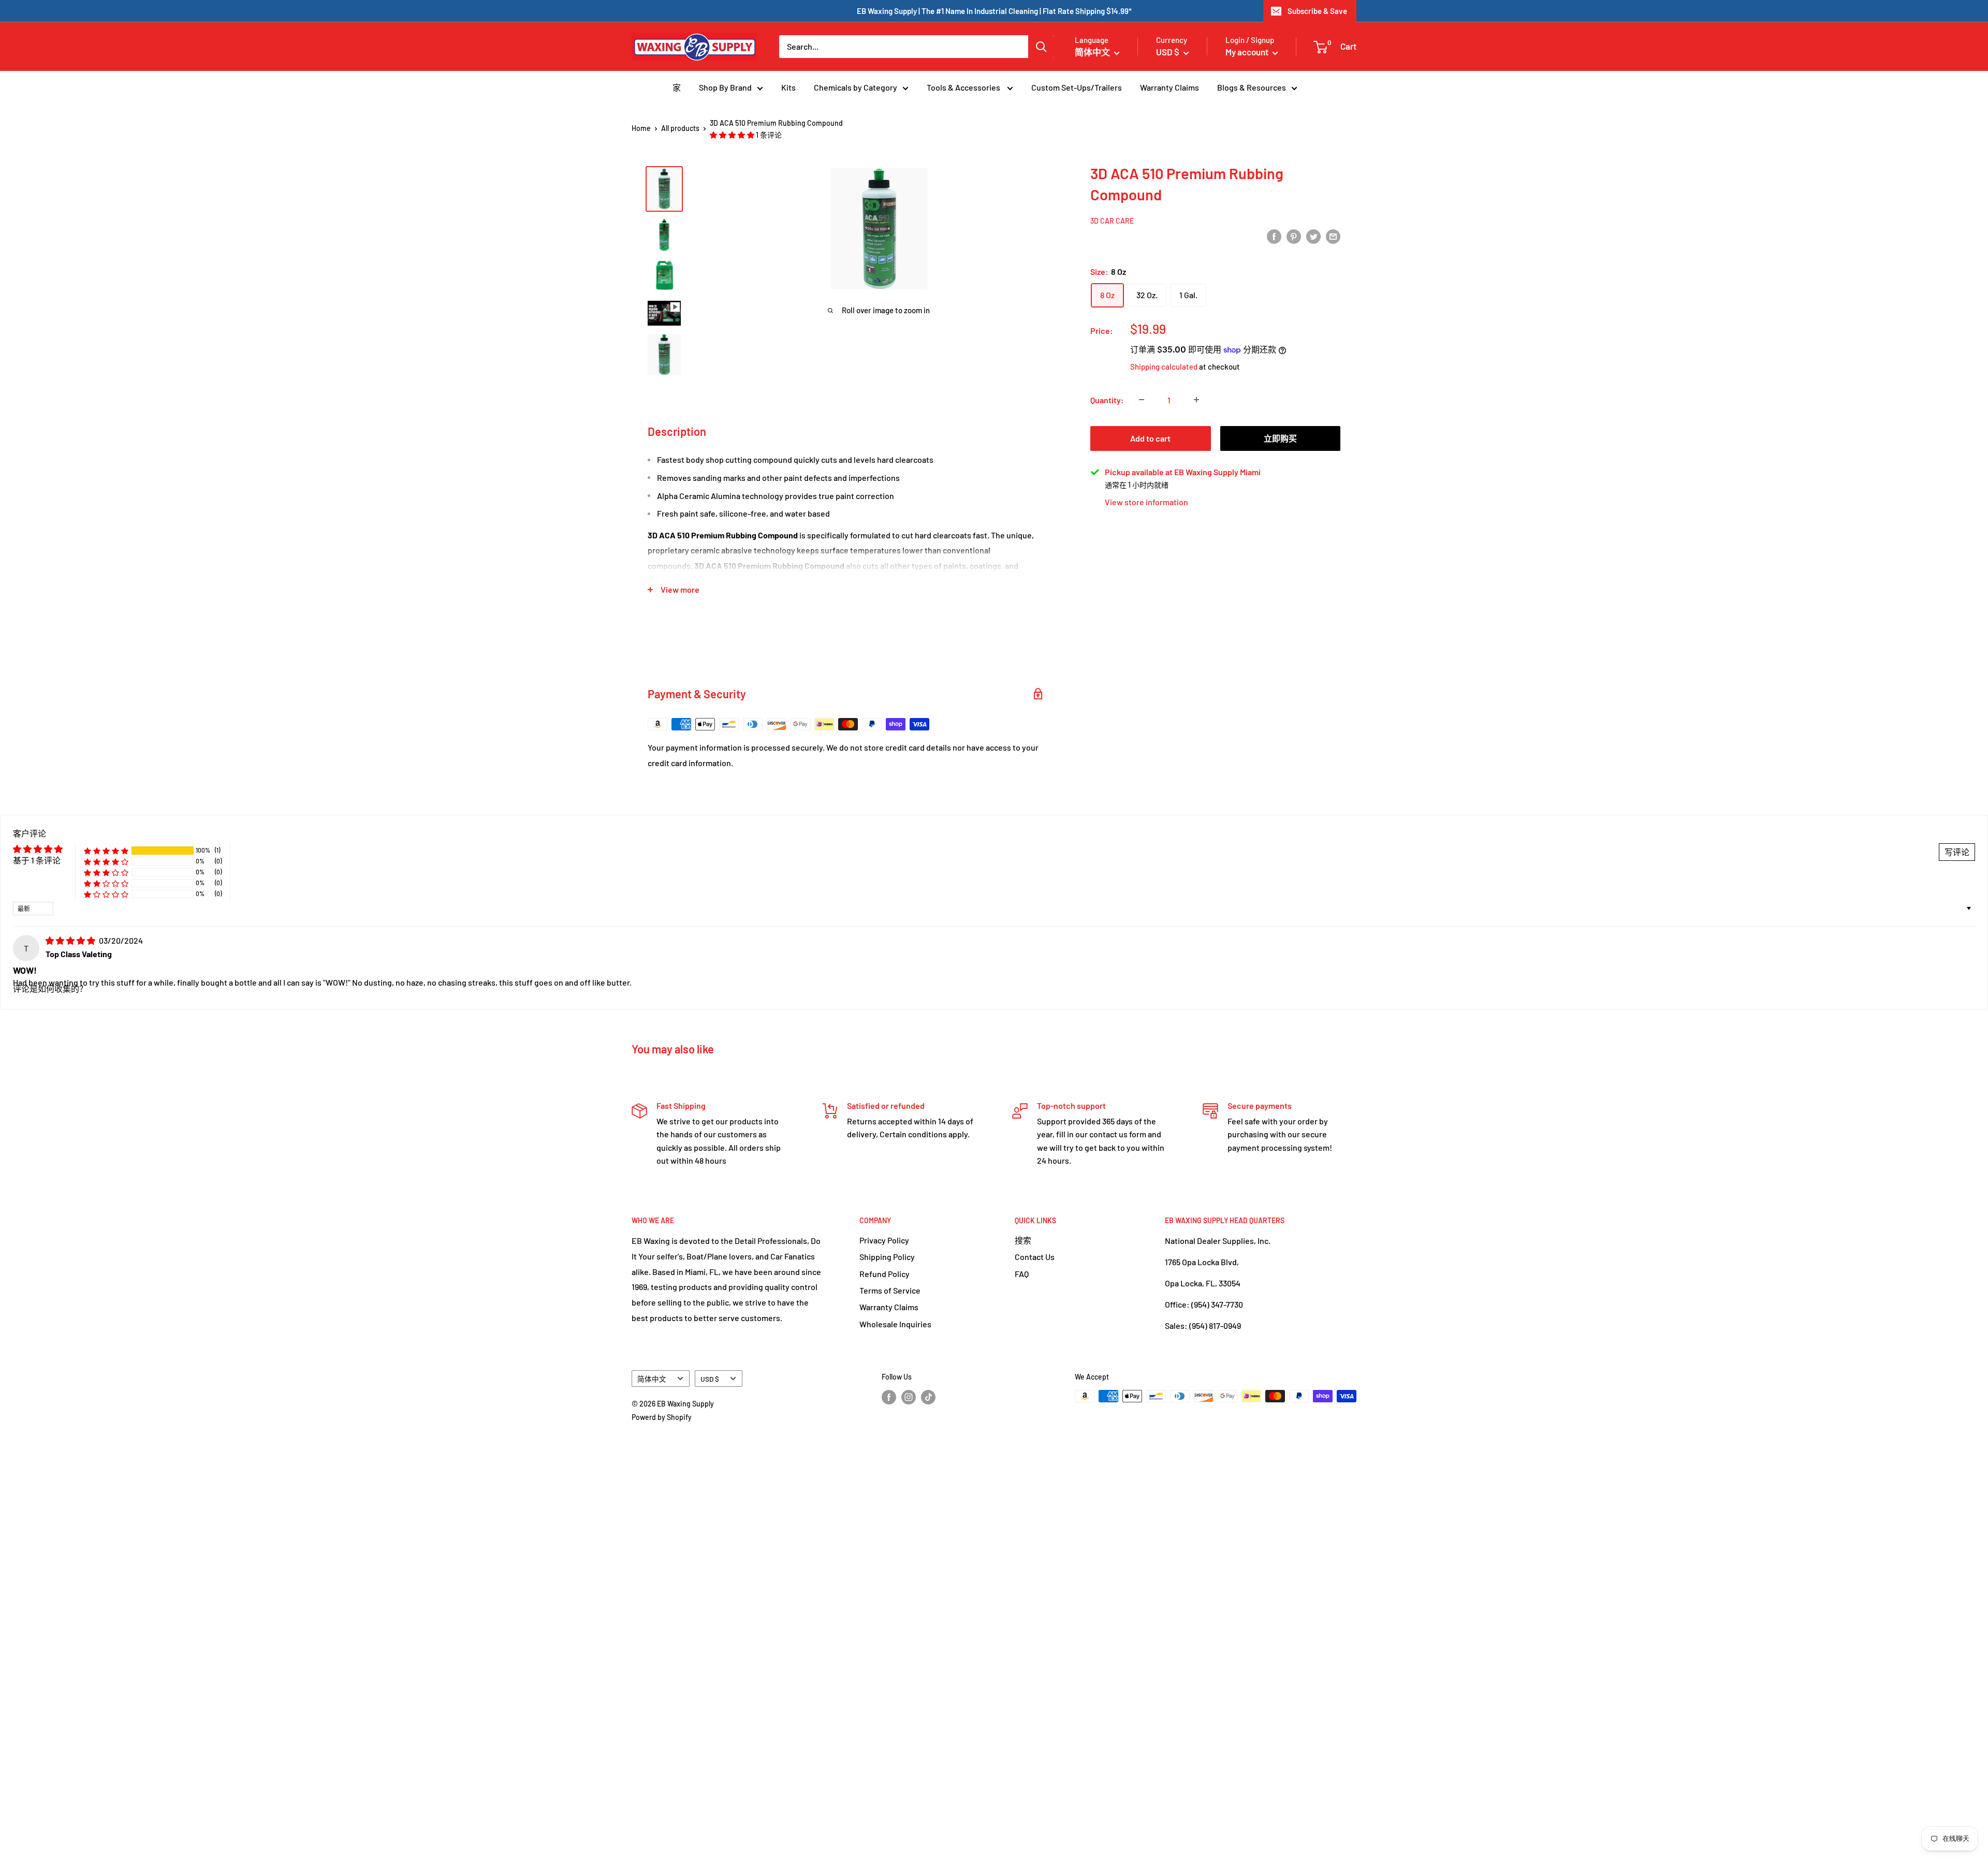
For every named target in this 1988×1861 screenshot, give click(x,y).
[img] (71, 940)
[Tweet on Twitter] (1313, 236)
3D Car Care (1112, 220)
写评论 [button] (1957, 852)
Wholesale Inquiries (895, 1324)
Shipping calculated (1164, 367)
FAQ (1022, 1274)
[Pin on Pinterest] (1294, 236)
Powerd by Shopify (662, 1417)
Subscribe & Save (1317, 11)
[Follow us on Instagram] (909, 1397)
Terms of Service (890, 1290)
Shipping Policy (887, 1257)
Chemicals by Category (856, 87)
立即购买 (1280, 438)
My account (1248, 52)
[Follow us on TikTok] (928, 1397)
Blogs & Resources (1252, 87)
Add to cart (1150, 438)
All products (680, 128)
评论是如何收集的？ (50, 988)
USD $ (710, 1379)
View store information (1146, 502)
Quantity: (1107, 400)
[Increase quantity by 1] (1196, 400)
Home (641, 128)
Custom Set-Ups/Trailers (1077, 87)
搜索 (1023, 1240)
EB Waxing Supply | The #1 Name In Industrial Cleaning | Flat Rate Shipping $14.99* (994, 11)
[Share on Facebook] (1274, 236)
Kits (788, 87)
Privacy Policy (884, 1240)
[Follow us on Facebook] (889, 1397)
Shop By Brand (725, 87)
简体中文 (652, 1379)
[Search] (1041, 47)
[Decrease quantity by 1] (1142, 400)
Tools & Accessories (964, 87)
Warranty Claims (1170, 87)
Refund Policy (885, 1274)
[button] (733, 135)
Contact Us (1035, 1257)
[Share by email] (1333, 236)
